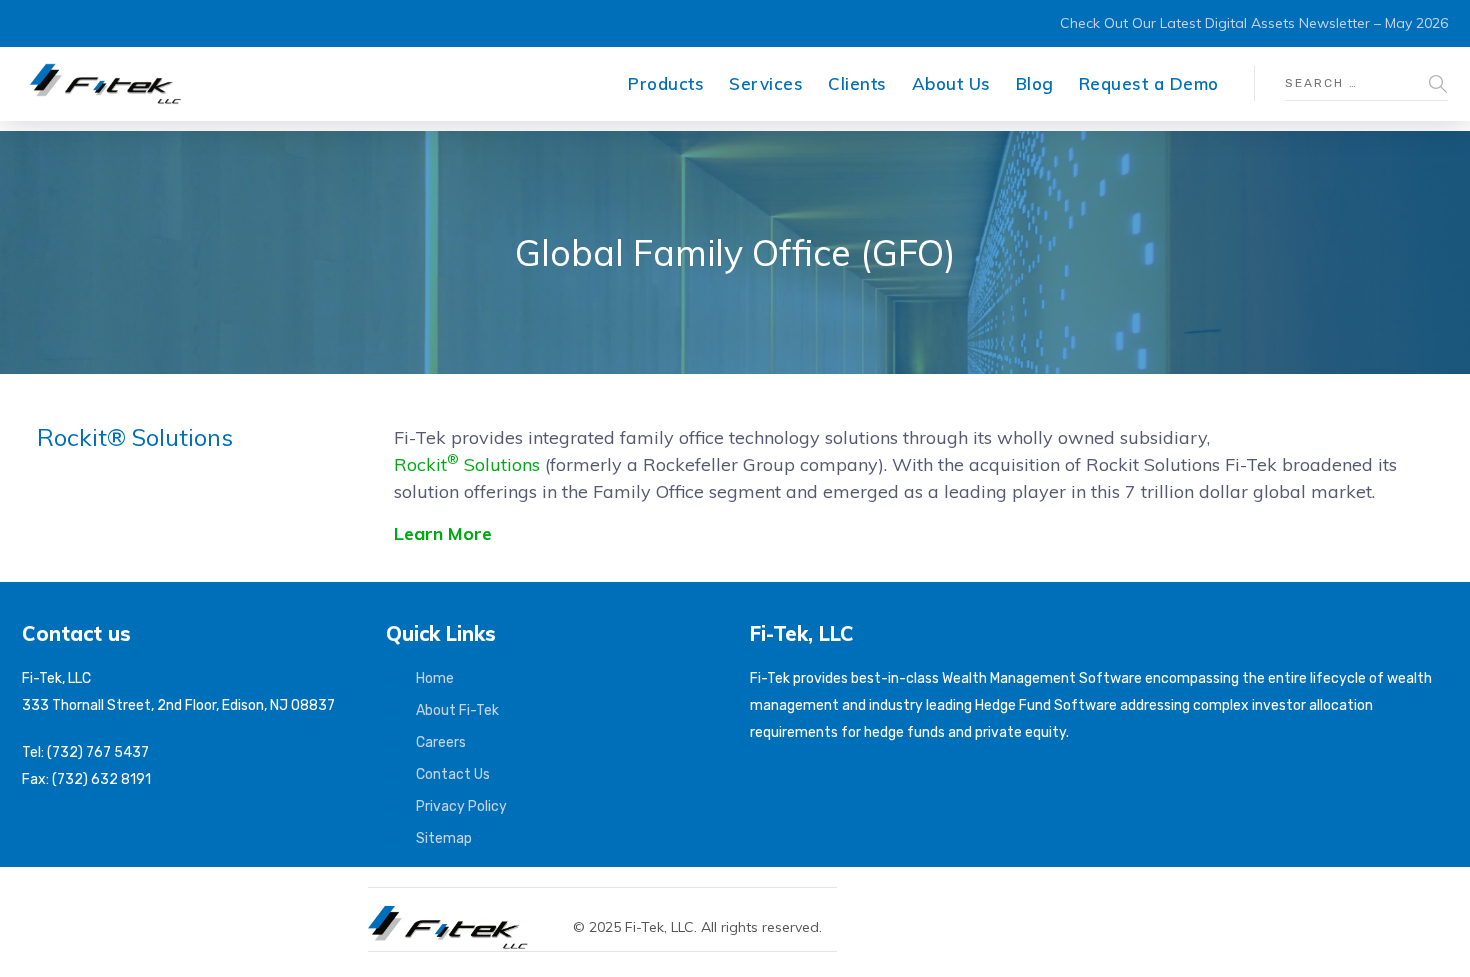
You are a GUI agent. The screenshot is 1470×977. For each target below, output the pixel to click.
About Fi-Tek (457, 710)
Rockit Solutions (469, 464)
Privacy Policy (461, 806)
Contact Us (453, 774)
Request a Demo (1149, 83)
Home (435, 678)
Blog (1035, 83)
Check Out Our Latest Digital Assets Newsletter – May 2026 (1254, 23)
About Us (951, 83)
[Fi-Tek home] (458, 915)
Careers (441, 742)
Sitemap (444, 838)
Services (766, 83)
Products (666, 83)
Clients (857, 83)
